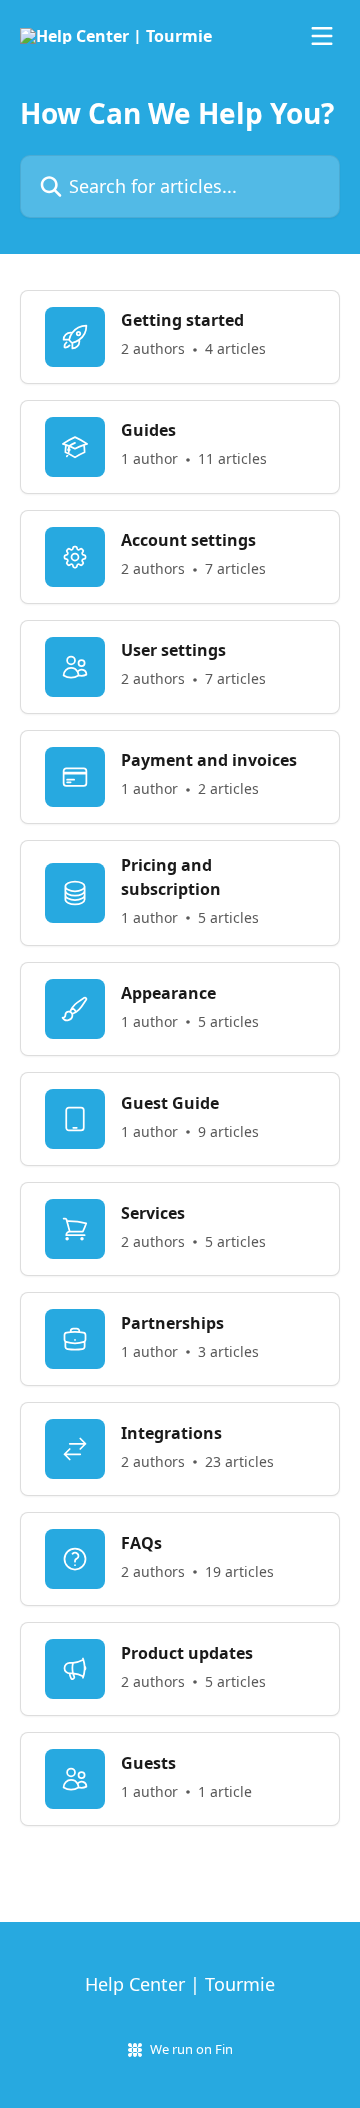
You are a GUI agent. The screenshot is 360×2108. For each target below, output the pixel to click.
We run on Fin (191, 2049)
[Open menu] (322, 36)
